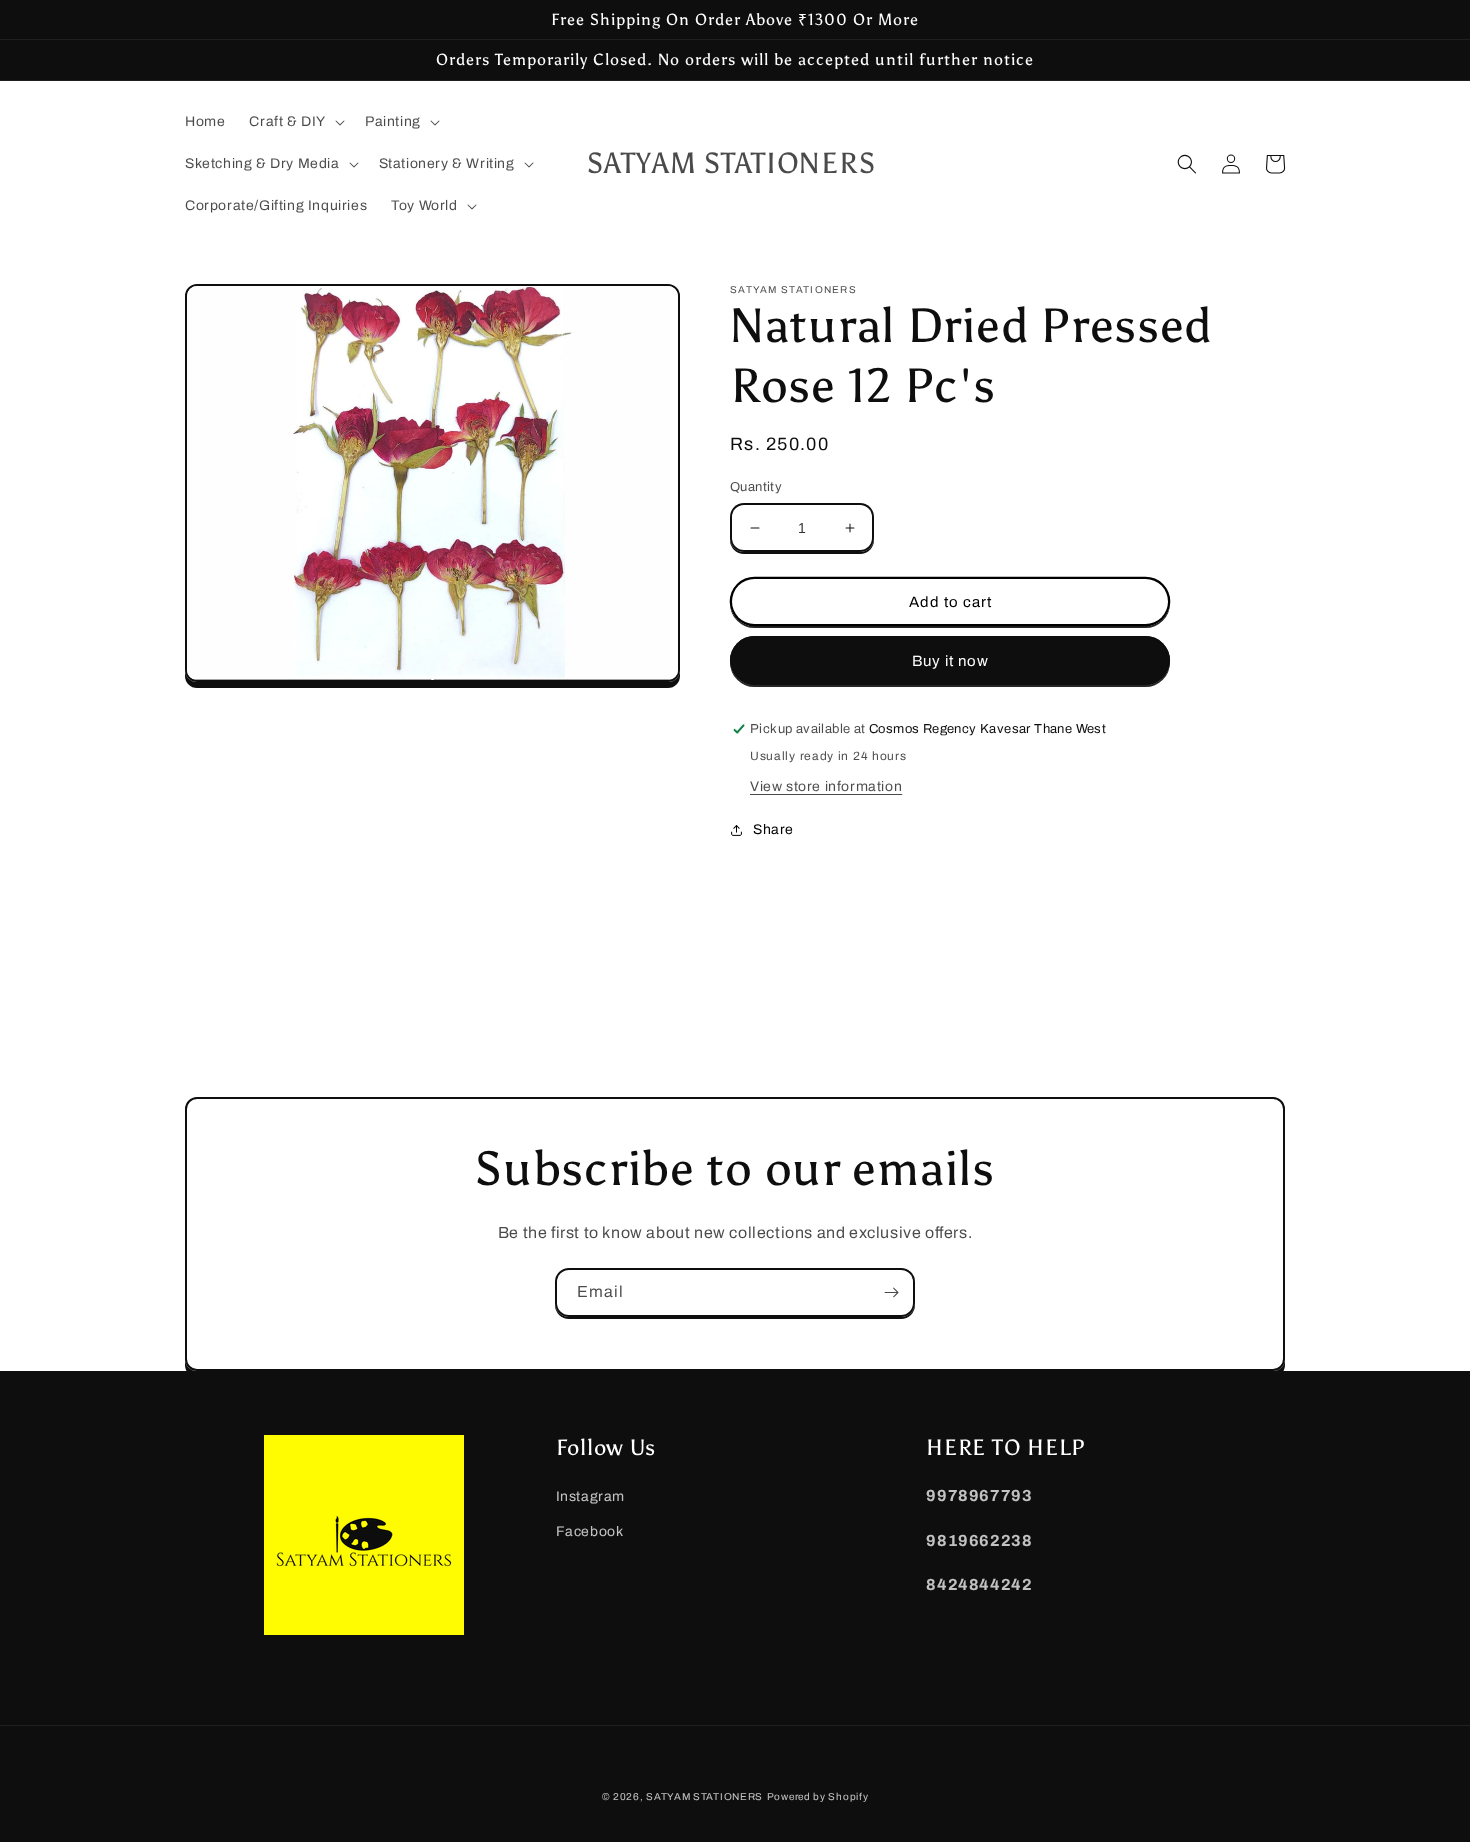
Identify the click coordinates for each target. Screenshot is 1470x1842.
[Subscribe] (891, 1292)
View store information (826, 786)
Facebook (590, 1531)
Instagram (590, 1496)
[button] (295, 122)
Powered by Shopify (818, 1796)
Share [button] (773, 829)
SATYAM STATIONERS (704, 1796)
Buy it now (950, 661)
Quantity (756, 487)
